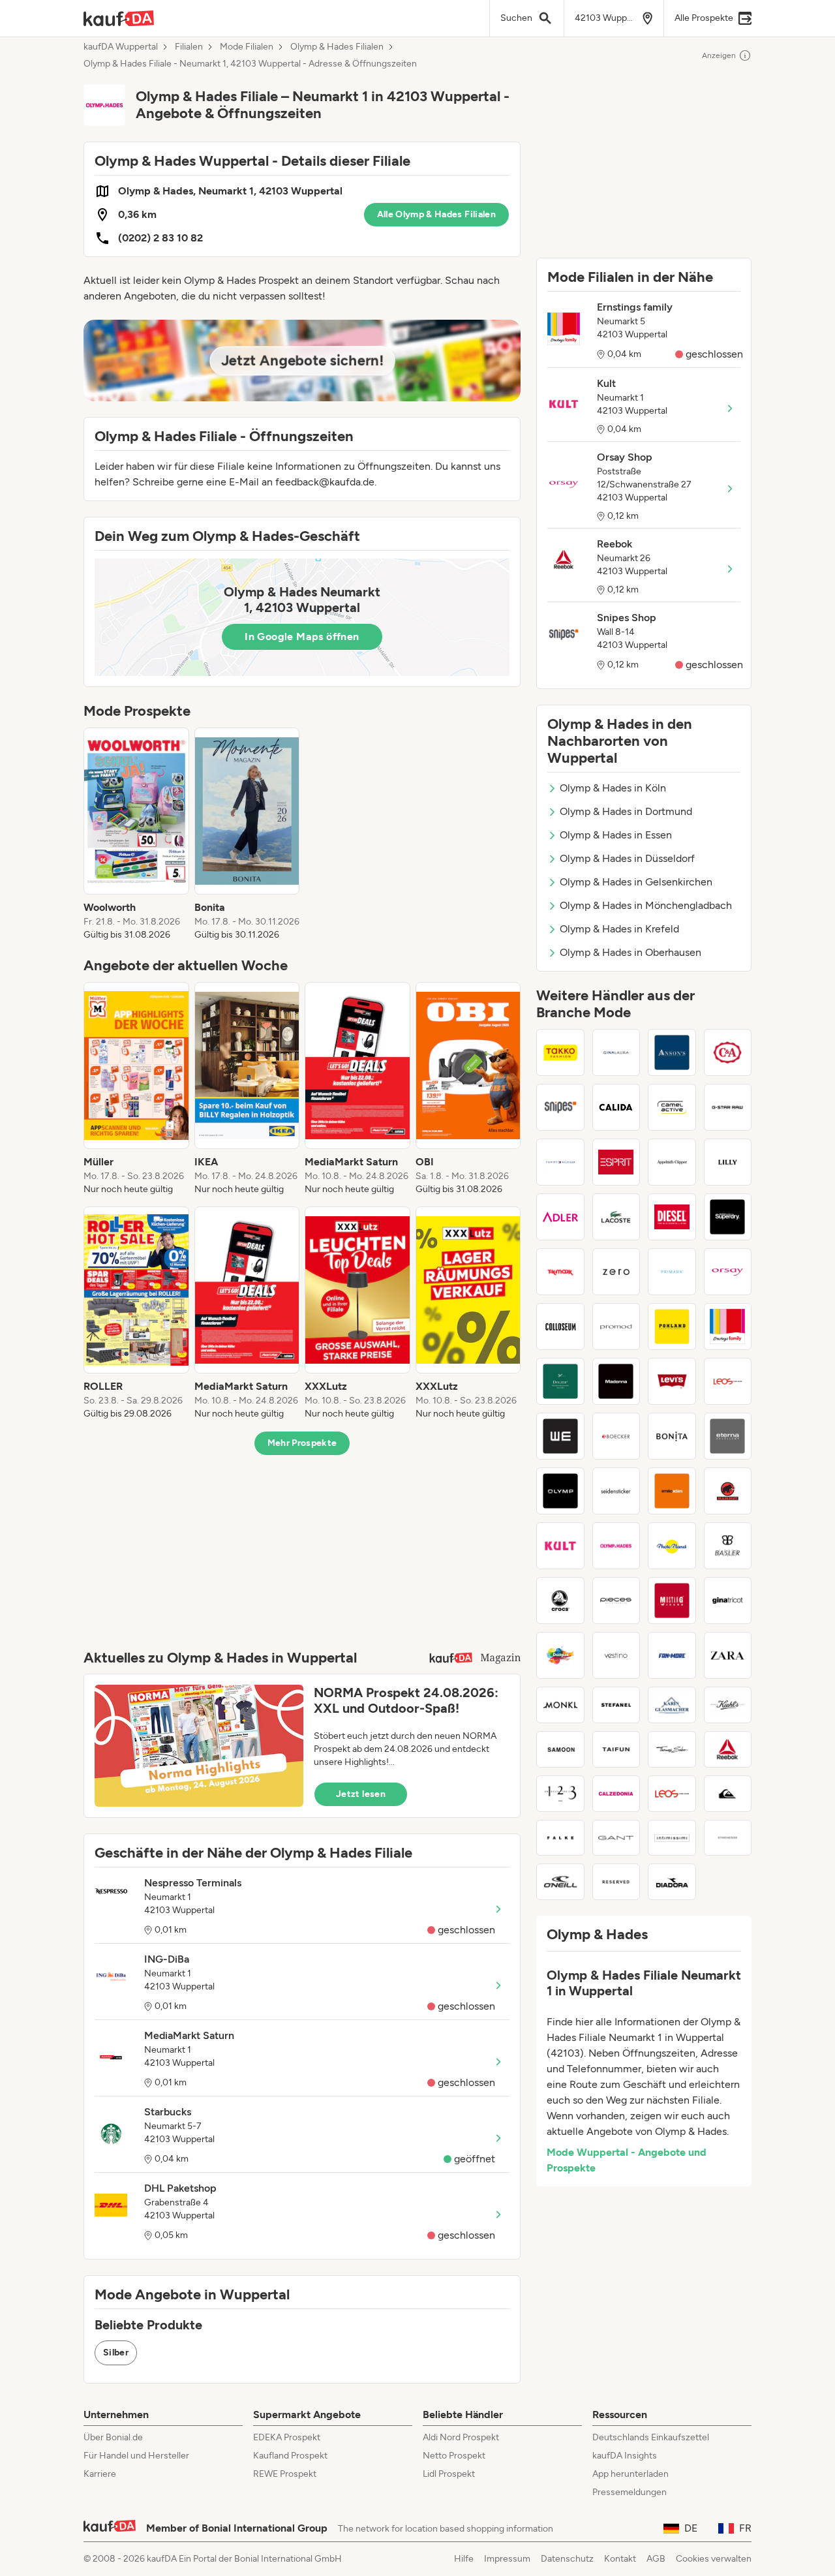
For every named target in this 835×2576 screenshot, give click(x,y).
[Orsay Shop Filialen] (728, 1272)
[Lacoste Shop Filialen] (616, 1217)
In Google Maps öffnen (302, 636)
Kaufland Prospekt (290, 2456)
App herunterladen (630, 2474)
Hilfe (464, 2559)
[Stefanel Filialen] (616, 1705)
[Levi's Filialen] (672, 1381)
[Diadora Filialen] (672, 1882)
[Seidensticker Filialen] (616, 1491)
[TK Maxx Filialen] (560, 1272)
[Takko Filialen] (560, 1052)
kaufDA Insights (625, 2456)
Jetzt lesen (361, 1794)
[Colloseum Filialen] (560, 1326)
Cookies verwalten (714, 2559)
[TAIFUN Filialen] (616, 1749)
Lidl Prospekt (449, 2474)
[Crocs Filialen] (560, 1601)
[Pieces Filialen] (616, 1601)
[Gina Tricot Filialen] (728, 1601)
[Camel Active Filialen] (672, 1107)
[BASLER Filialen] (728, 1546)
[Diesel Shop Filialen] (672, 1217)
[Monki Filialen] (560, 1705)
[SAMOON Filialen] (560, 1749)
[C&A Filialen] (728, 1052)
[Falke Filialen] (560, 1838)
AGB (656, 2559)
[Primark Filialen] (672, 1272)
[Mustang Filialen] (672, 1601)
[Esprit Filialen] (616, 1162)
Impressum (507, 2559)
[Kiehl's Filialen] (728, 1705)
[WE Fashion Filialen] (560, 1436)
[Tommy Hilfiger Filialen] (560, 1162)
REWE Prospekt (285, 2474)
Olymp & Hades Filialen (337, 47)
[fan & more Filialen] (672, 1655)
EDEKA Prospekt (287, 2437)
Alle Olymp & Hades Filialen (436, 214)
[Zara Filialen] (728, 1655)
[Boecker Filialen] (616, 1436)
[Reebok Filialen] (728, 1749)
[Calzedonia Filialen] (616, 1794)
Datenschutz (567, 2559)
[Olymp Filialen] (560, 1491)
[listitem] (136, 835)
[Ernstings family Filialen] (728, 1326)
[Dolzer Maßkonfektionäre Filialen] (560, 1381)
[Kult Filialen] (560, 1546)
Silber (116, 2353)
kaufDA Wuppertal (121, 47)
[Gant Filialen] (616, 1838)
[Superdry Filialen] (728, 1217)
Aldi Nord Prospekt (461, 2437)
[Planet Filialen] (672, 1546)
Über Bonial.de (113, 2437)
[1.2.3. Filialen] (560, 1794)
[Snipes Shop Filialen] (560, 1107)
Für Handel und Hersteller (136, 2456)
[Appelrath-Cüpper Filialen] (672, 1162)
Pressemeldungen (630, 2492)
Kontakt (620, 2559)
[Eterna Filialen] (728, 1436)
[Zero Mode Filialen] (616, 1272)
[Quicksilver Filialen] (728, 1794)
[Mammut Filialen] (728, 1491)
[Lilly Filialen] (728, 1162)
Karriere (100, 2474)
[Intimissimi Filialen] (672, 1838)
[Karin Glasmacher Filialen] (672, 1705)
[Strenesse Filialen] (728, 1838)
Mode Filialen (247, 47)
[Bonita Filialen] (672, 1436)
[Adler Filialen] (560, 1217)
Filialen (189, 47)
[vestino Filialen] (616, 1655)
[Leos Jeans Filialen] (728, 1381)
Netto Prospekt (454, 2456)
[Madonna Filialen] (616, 1381)
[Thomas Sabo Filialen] (672, 1749)
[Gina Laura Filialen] (616, 1052)
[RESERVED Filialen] (616, 1882)
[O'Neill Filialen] (560, 1882)
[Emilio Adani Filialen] (672, 1491)
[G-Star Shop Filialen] (728, 1107)
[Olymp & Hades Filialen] (616, 1546)
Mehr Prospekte (302, 1443)
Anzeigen (719, 55)
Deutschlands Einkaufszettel (651, 2437)
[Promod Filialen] (616, 1326)
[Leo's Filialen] (672, 1794)
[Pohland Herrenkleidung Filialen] (672, 1326)
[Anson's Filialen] (672, 1052)
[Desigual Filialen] (560, 1655)
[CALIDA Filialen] (616, 1107)
